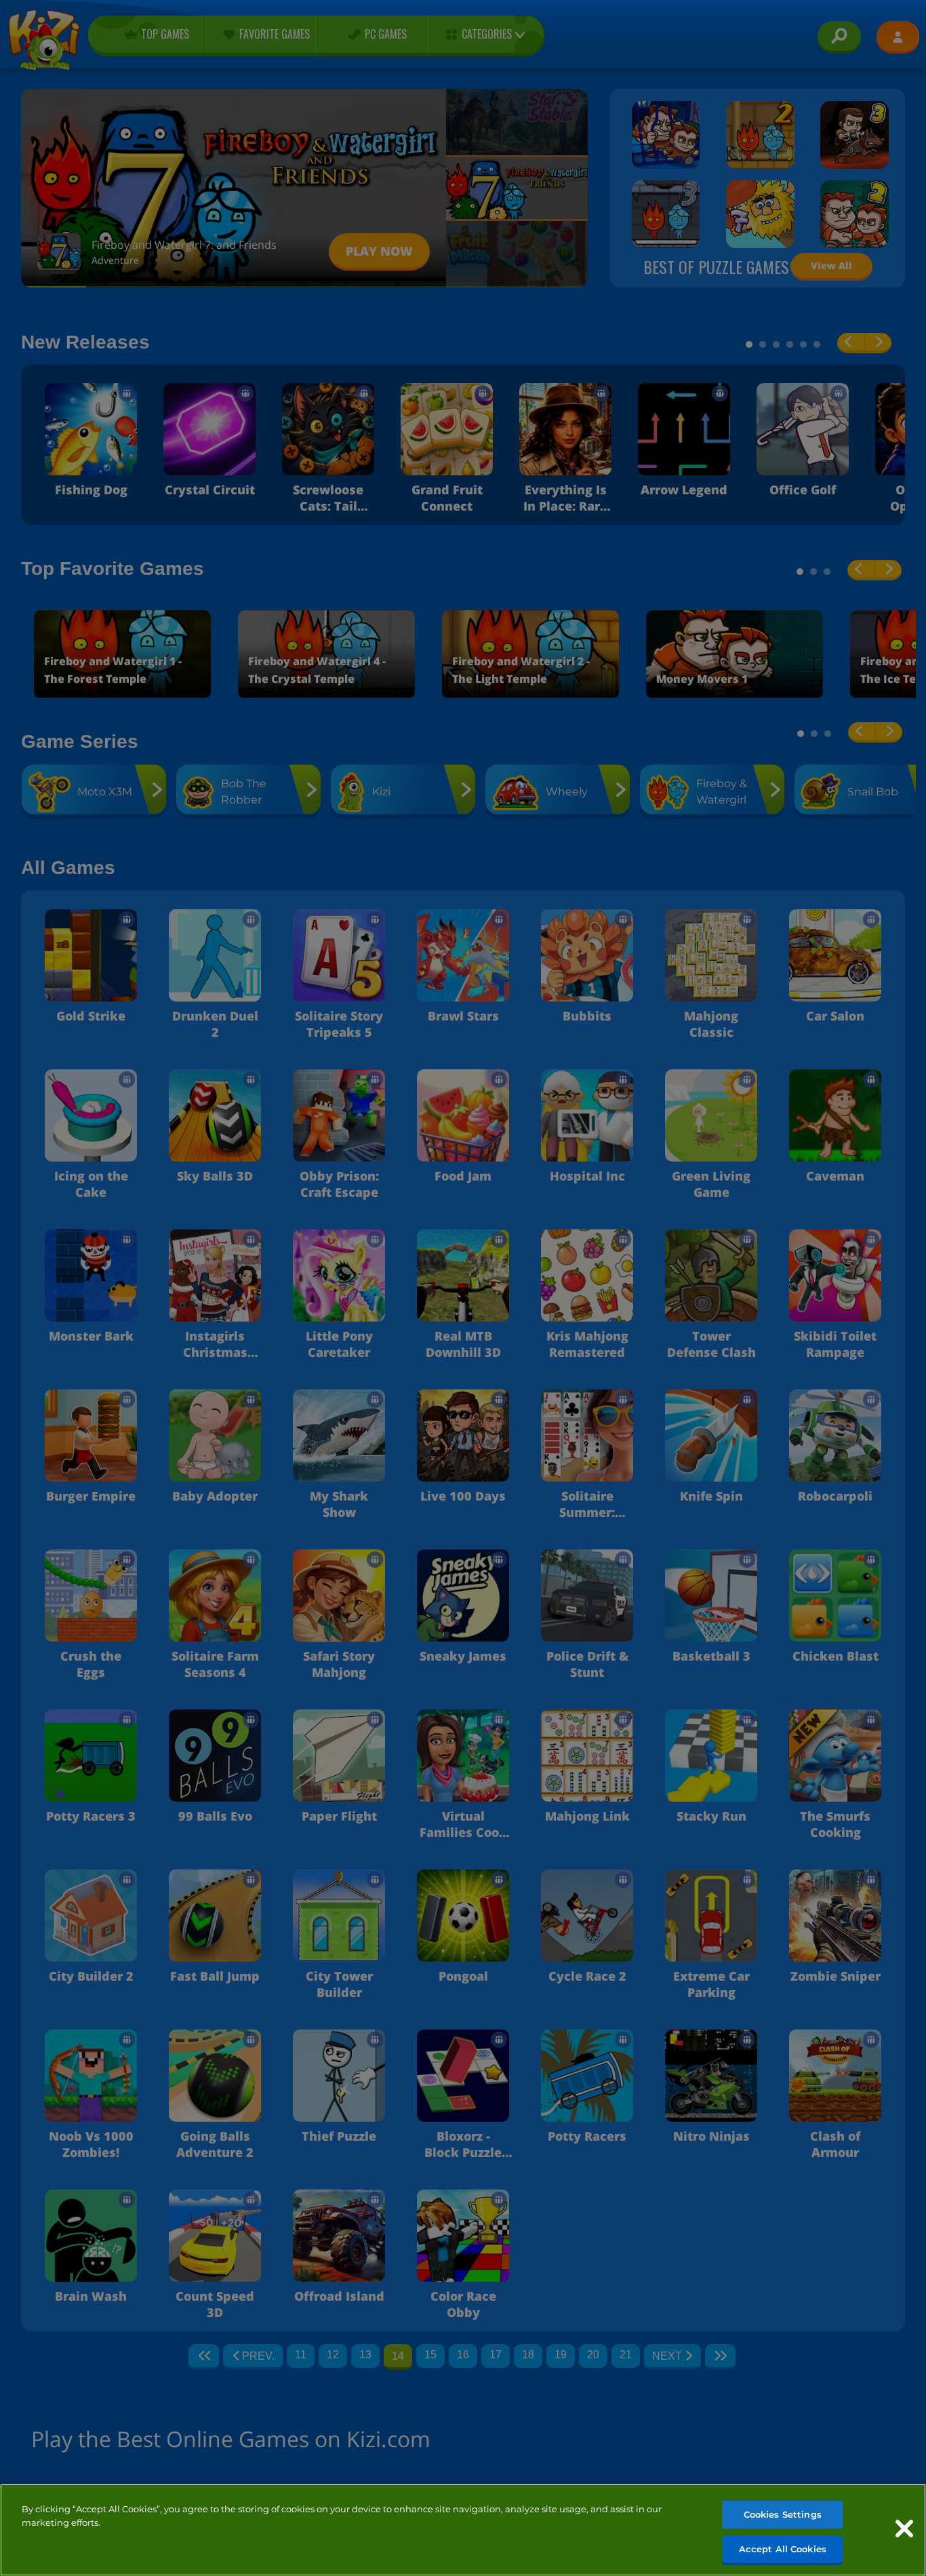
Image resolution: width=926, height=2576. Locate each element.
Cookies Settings (783, 2514)
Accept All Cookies (783, 2548)
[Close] (904, 2529)
